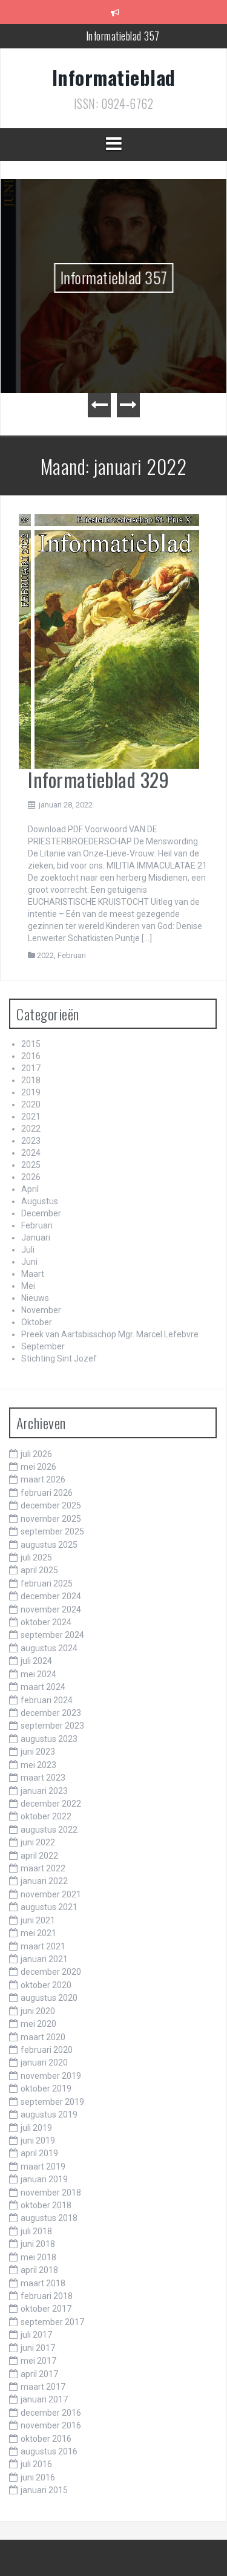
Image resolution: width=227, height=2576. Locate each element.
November (41, 1310)
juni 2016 (38, 2477)
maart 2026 (43, 1479)
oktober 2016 (46, 2439)
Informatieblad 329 (98, 779)
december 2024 (51, 1596)
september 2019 (52, 2102)
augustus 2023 (49, 1739)
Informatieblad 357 (123, 30)
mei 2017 (38, 2361)
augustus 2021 (49, 1907)
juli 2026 (36, 1454)
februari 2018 (47, 2296)
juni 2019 (38, 2141)
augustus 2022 (49, 1830)
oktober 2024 (46, 1622)
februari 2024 (47, 1700)
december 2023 (51, 1713)
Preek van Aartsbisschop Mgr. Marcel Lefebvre (110, 1334)
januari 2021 (44, 1959)
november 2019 (51, 2076)
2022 (45, 955)
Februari (72, 955)
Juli (28, 1250)
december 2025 (51, 1505)
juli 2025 (36, 1557)
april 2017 (39, 2374)
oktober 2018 (46, 2205)
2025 (31, 1165)
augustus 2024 (49, 1648)
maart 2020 (43, 2037)
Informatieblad (114, 77)
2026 (31, 1177)
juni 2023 (38, 1752)
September (43, 1346)
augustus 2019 (49, 2115)
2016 (31, 1056)
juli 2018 (36, 2231)
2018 (31, 1080)
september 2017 (52, 2322)
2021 (31, 1117)
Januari (36, 1237)
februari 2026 (47, 1493)
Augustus (40, 1201)
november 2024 (51, 1609)
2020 (31, 1104)
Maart (33, 1274)
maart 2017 (43, 2387)
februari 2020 (47, 2050)
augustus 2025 (49, 1545)
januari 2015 (44, 2490)
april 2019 (39, 2153)
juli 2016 (36, 2464)
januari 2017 (44, 2399)
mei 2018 (38, 2257)
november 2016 (51, 2425)
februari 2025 (47, 1583)
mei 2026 (38, 1467)
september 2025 (52, 1531)
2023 (31, 1141)
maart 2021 (43, 1946)
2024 (31, 1153)
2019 (31, 1092)
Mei (28, 1286)
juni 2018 (38, 2244)
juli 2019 (36, 2128)
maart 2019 (43, 2167)
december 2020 (51, 1972)
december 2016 (51, 2413)
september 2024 (52, 1635)
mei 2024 (38, 1674)
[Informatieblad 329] (109, 641)
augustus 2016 (49, 2451)
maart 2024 (43, 1687)
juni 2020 (38, 2011)
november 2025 (51, 1519)
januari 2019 (44, 2179)
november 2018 (51, 2193)
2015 (31, 1044)
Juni (29, 1262)
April (30, 1189)
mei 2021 (38, 1933)
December (41, 1213)
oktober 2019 (46, 2089)
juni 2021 (38, 1920)
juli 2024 (36, 1661)
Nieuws (35, 1298)
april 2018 (39, 2270)
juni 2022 (38, 1842)
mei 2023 (38, 1765)
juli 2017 (36, 2335)
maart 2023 (43, 1778)
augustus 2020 (49, 1998)
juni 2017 (38, 2348)
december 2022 (51, 1804)
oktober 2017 (46, 2309)
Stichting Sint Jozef (59, 1358)
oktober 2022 (46, 1816)
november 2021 (51, 1894)
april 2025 (39, 1570)
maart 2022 (43, 1868)
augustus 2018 (49, 2218)
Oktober (37, 1322)
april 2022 (39, 1856)
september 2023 (52, 1726)
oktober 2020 (46, 1985)
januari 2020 (44, 2062)
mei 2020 (38, 2024)
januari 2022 (44, 1881)
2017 (31, 1068)
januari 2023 (44, 1791)
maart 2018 (43, 2283)
